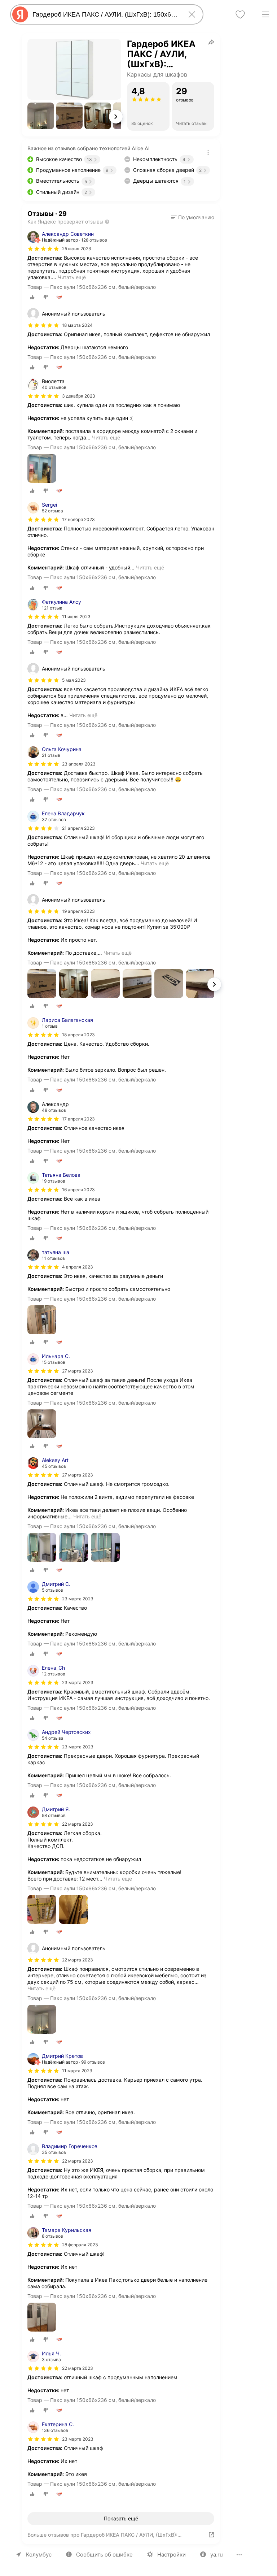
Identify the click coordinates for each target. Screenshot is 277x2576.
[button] (41, 116)
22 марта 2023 (78, 1824)
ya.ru (217, 2555)
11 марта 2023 (77, 2071)
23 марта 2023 (78, 1599)
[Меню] (265, 14)
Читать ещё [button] (72, 277)
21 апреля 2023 (78, 828)
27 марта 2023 (78, 1371)
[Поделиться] (211, 42)
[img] (43, 249)
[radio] (32, 297)
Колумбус (39, 2555)
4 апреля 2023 (78, 1267)
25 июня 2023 (77, 249)
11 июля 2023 (76, 617)
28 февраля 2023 (80, 2245)
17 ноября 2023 (78, 519)
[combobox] (105, 14)
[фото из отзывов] (42, 469)
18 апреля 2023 (78, 1035)
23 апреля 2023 (79, 764)
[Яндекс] (20, 14)
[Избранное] (240, 14)
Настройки (172, 2555)
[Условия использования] (208, 153)
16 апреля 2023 (78, 1190)
